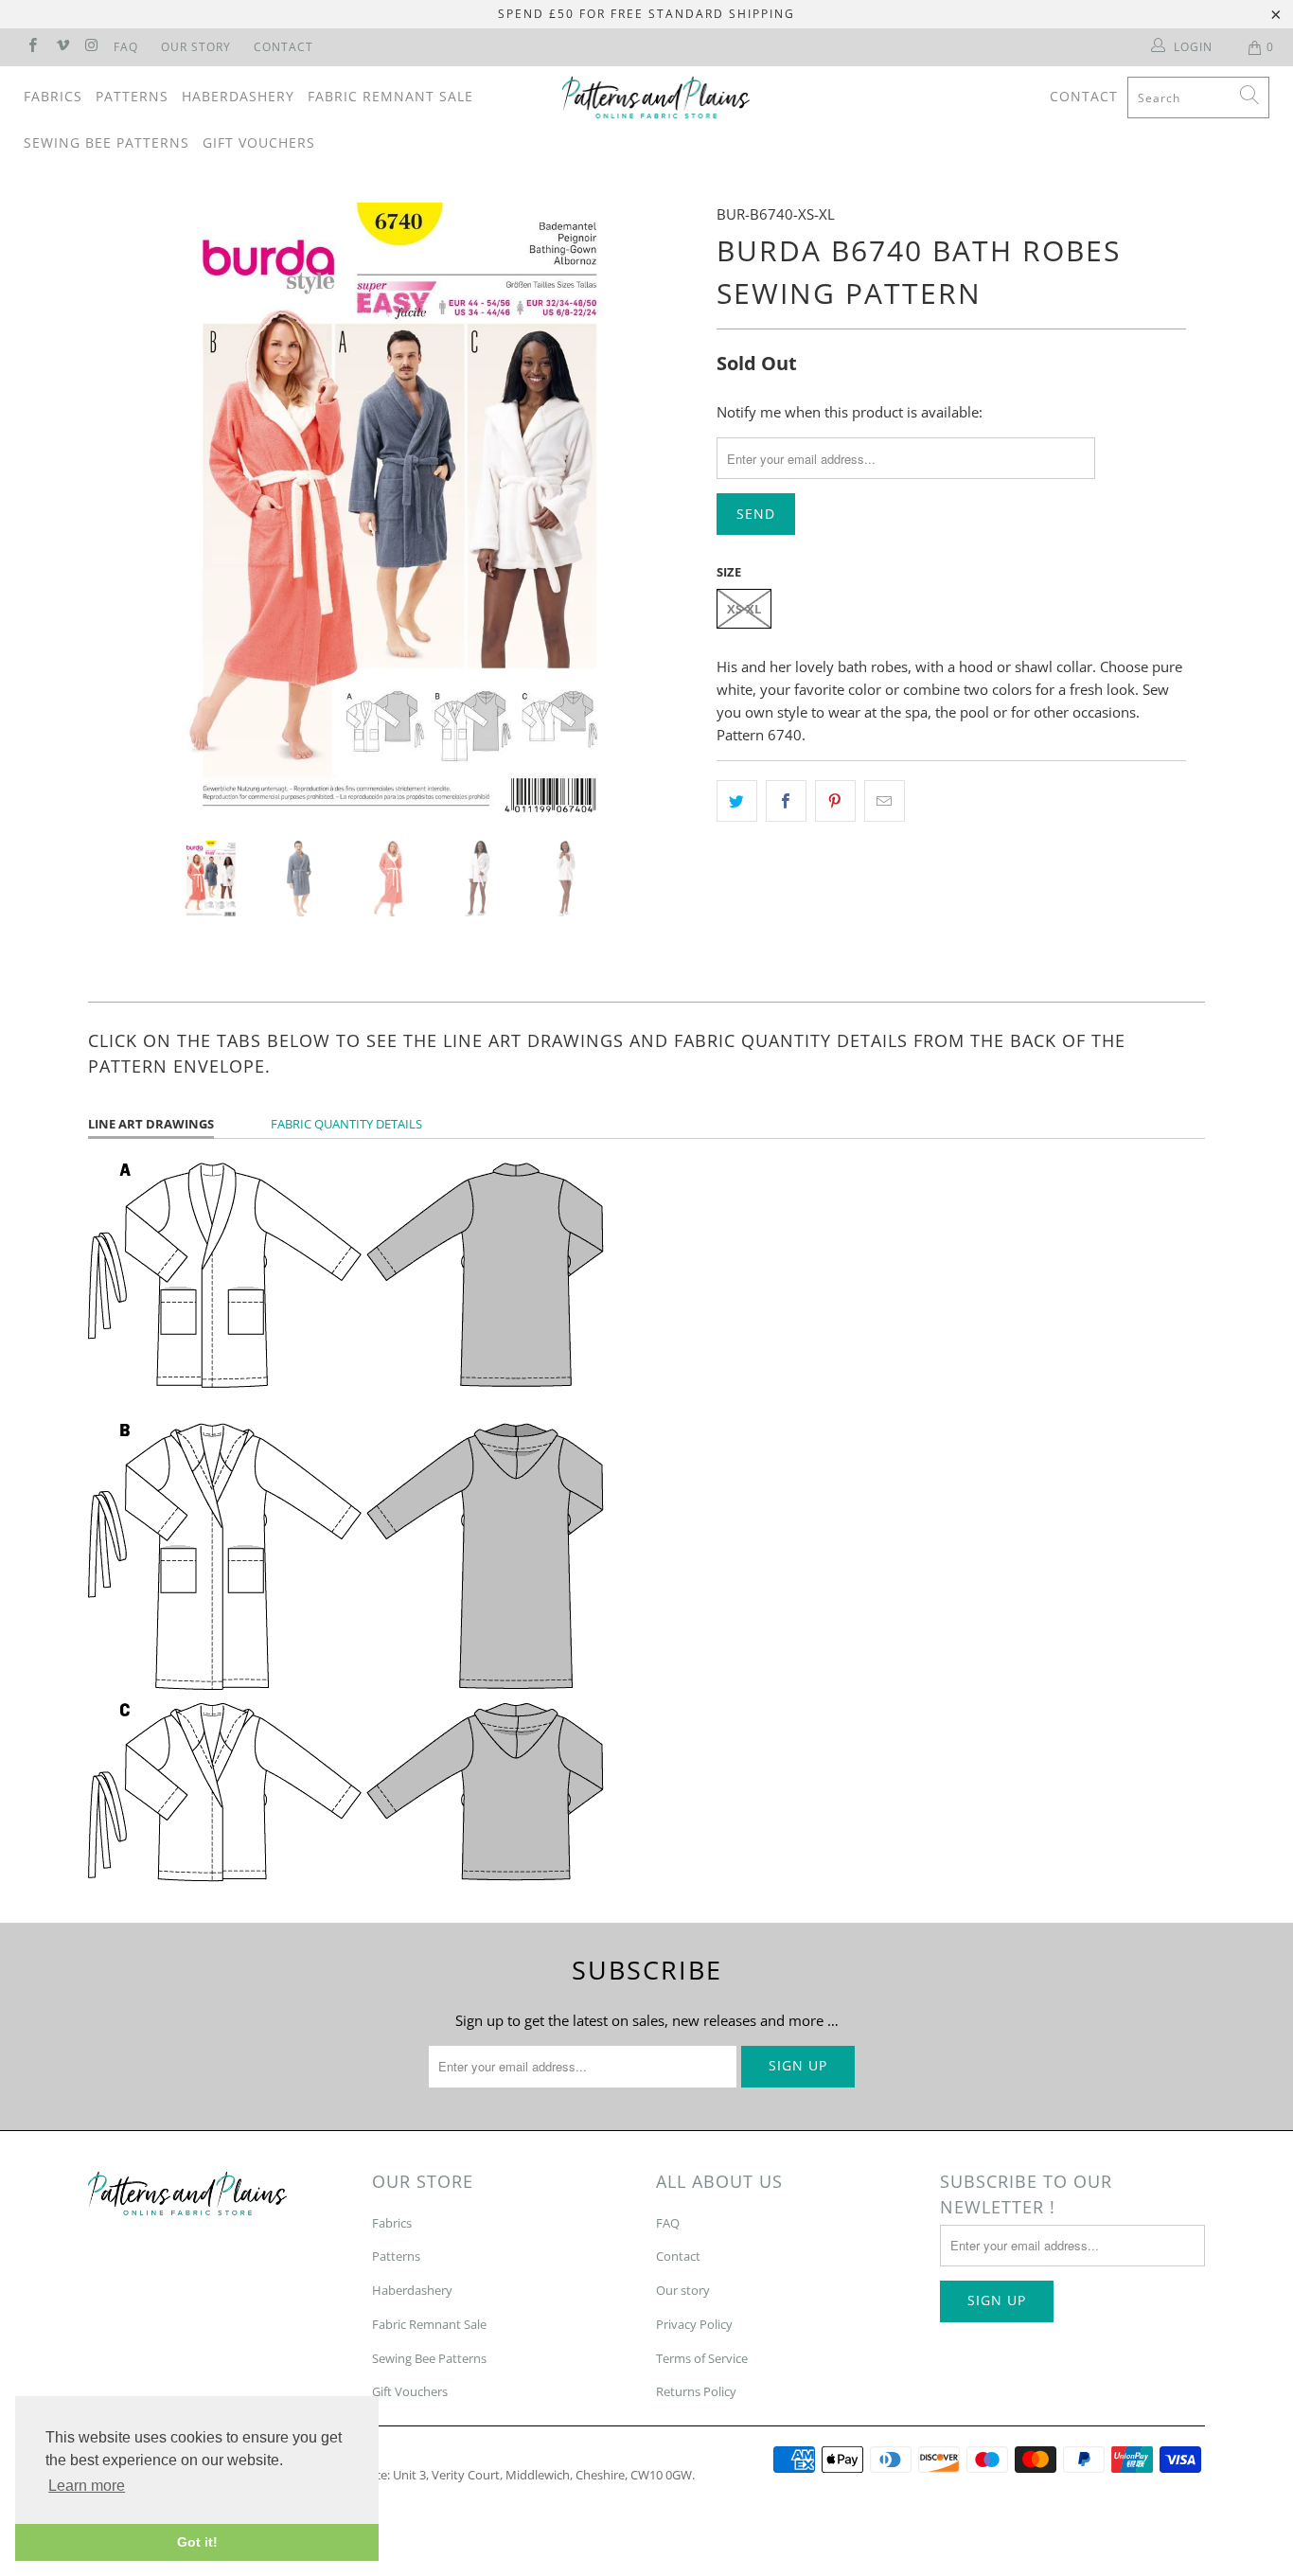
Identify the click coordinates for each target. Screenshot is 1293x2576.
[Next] (665, 507)
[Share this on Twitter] (737, 801)
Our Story (196, 47)
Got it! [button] (197, 2542)
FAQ (126, 47)
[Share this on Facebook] (786, 801)
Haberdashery (238, 96)
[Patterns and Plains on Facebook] (32, 47)
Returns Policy (696, 2391)
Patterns (132, 96)
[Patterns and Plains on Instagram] (91, 47)
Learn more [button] (87, 2486)
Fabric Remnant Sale (390, 96)
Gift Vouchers (259, 142)
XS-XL (744, 609)
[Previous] (121, 507)
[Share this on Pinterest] (835, 801)
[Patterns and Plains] (656, 98)
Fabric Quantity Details (346, 1124)
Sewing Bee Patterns (106, 142)
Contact (283, 47)
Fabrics (53, 96)
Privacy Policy (694, 2324)
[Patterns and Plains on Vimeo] (61, 47)
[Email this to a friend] (885, 801)
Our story (683, 2290)
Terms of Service (702, 2358)
